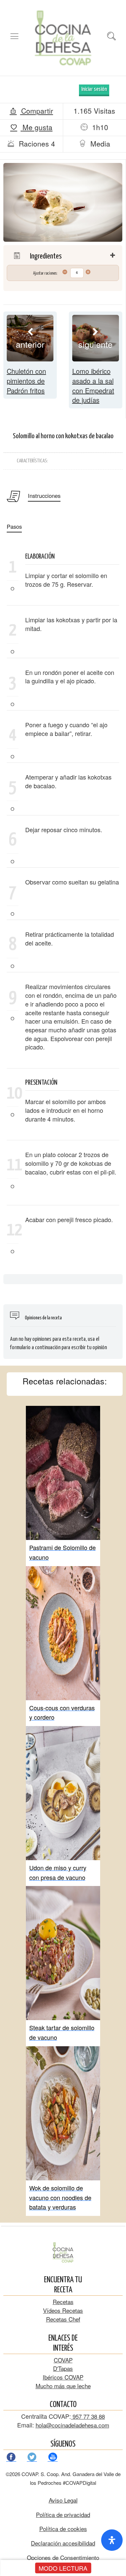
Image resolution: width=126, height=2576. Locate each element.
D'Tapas (63, 2368)
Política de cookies (63, 2529)
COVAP (63, 2360)
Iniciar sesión (94, 89)
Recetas (63, 2302)
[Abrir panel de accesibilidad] (112, 2540)
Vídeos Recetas (63, 2310)
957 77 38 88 (88, 2416)
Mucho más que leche (63, 2386)
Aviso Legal (63, 2500)
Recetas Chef (63, 2319)
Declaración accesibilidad (63, 2543)
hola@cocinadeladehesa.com (72, 2425)
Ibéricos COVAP (63, 2377)
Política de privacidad (63, 2514)
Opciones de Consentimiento (63, 2557)
